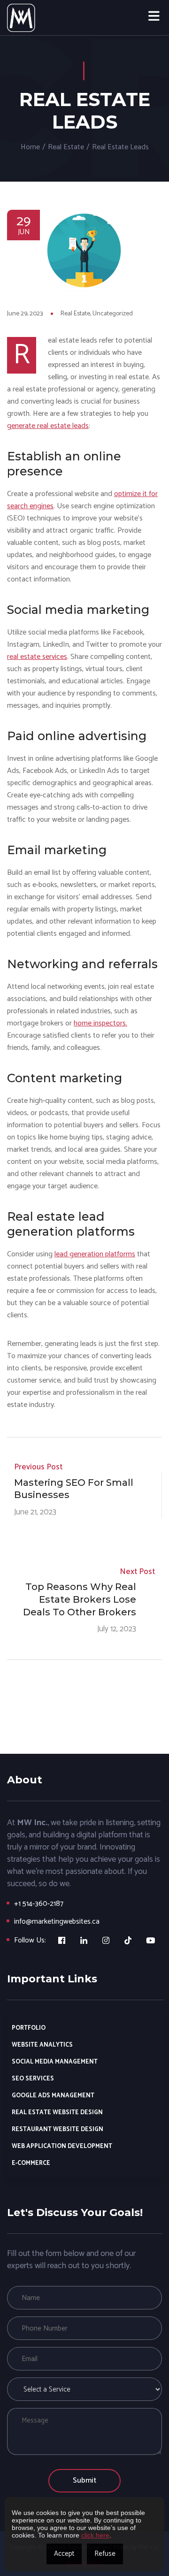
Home (30, 147)
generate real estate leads (48, 426)
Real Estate (66, 147)
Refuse (105, 2554)
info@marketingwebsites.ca (57, 1922)
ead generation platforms (96, 1254)
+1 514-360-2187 (39, 1904)
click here (95, 2535)
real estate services (37, 657)
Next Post (137, 1572)
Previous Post (38, 1467)
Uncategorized (113, 314)
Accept (64, 2554)
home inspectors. (100, 1023)
